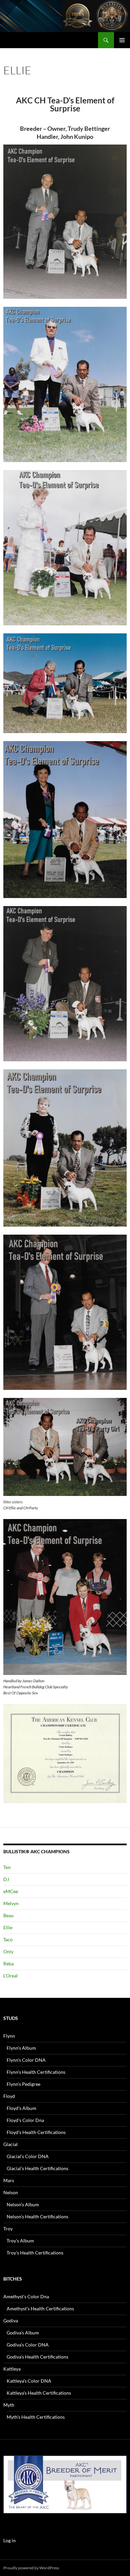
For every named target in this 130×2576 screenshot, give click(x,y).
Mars (9, 2180)
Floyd (9, 2096)
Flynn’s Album (21, 2048)
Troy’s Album (20, 2241)
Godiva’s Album (23, 2333)
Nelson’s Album (23, 2204)
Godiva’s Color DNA (28, 2345)
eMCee (11, 1891)
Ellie (8, 1927)
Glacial (10, 2144)
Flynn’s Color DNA (26, 2060)
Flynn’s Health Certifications (36, 2072)
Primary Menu (122, 40)
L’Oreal (10, 1976)
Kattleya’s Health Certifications (39, 2393)
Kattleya (12, 2369)
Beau (8, 1915)
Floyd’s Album (21, 2108)
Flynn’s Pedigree (23, 2084)
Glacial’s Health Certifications (37, 2168)
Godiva (11, 2321)
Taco (8, 1939)
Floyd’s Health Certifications (36, 2132)
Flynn (9, 2036)
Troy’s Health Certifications (35, 2253)
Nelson (11, 2192)
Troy (8, 2229)
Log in (9, 2540)
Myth (9, 2405)
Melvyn (11, 1903)
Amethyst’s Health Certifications (40, 2308)
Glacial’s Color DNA (28, 2156)
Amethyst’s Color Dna (26, 2296)
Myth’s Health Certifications (36, 2417)
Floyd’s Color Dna (25, 2120)
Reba (8, 1964)
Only (8, 1951)
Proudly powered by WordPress (31, 2568)
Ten (7, 1867)
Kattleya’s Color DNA (29, 2381)
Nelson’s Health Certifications (37, 2216)
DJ (6, 1879)
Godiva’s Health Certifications (37, 2357)
